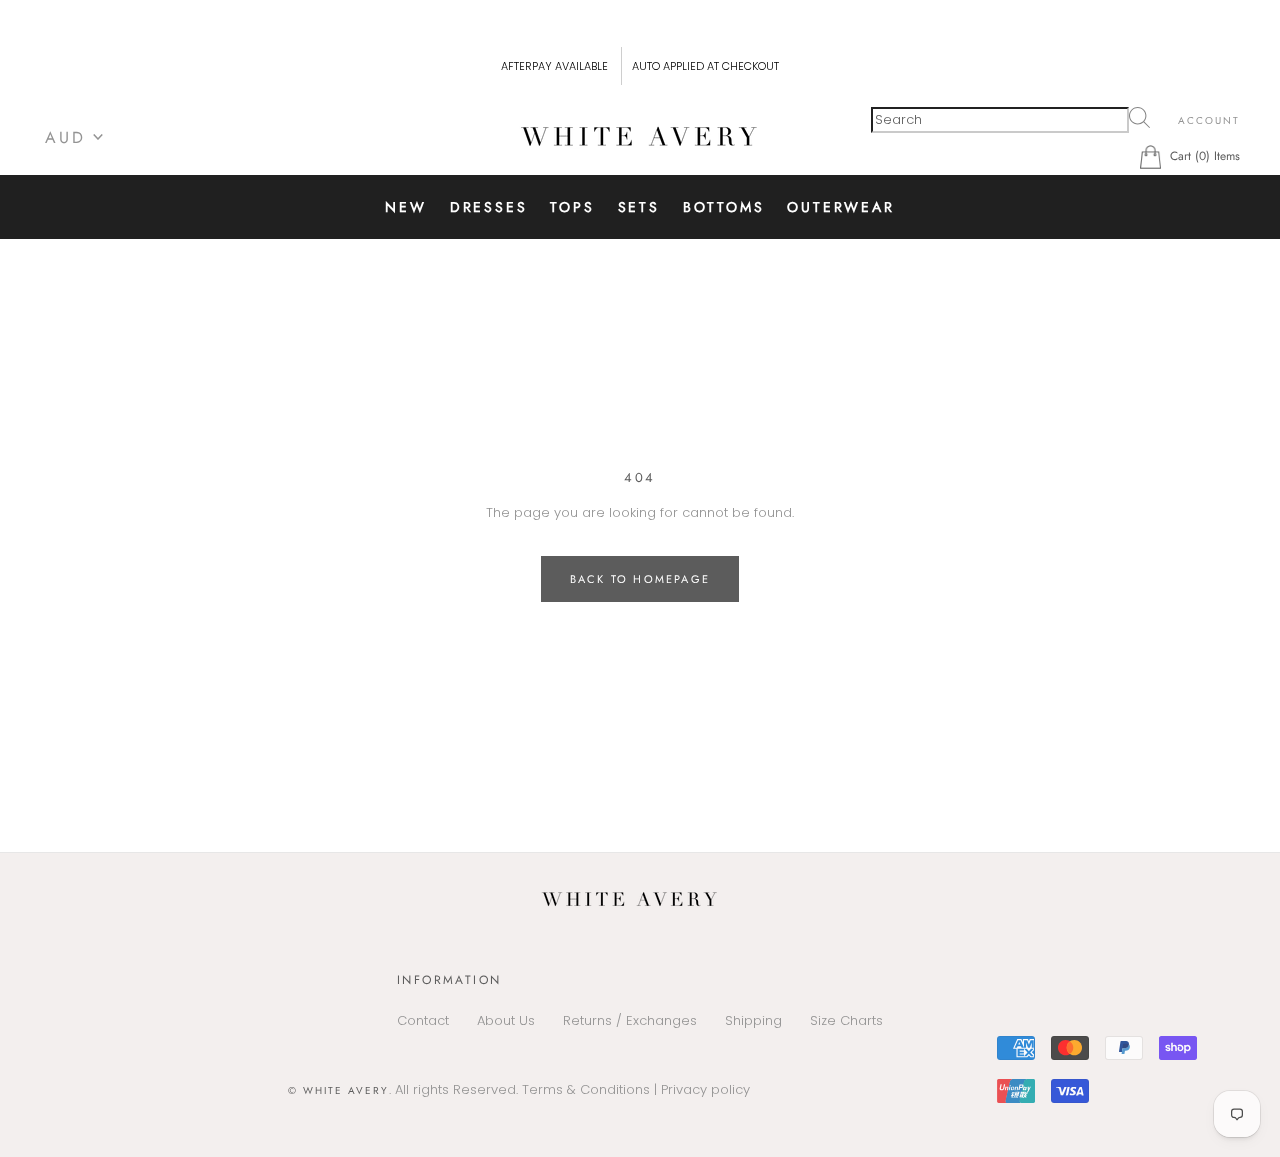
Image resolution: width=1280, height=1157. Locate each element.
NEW (405, 207)
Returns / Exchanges (630, 1020)
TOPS (572, 207)
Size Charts (846, 1020)
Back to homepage (640, 579)
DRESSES (489, 207)
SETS (639, 207)
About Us (506, 1020)
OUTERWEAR (840, 207)
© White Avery (338, 1090)
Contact (423, 1020)
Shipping (753, 1020)
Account (1209, 120)
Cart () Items (1205, 156)
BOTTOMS (724, 207)
